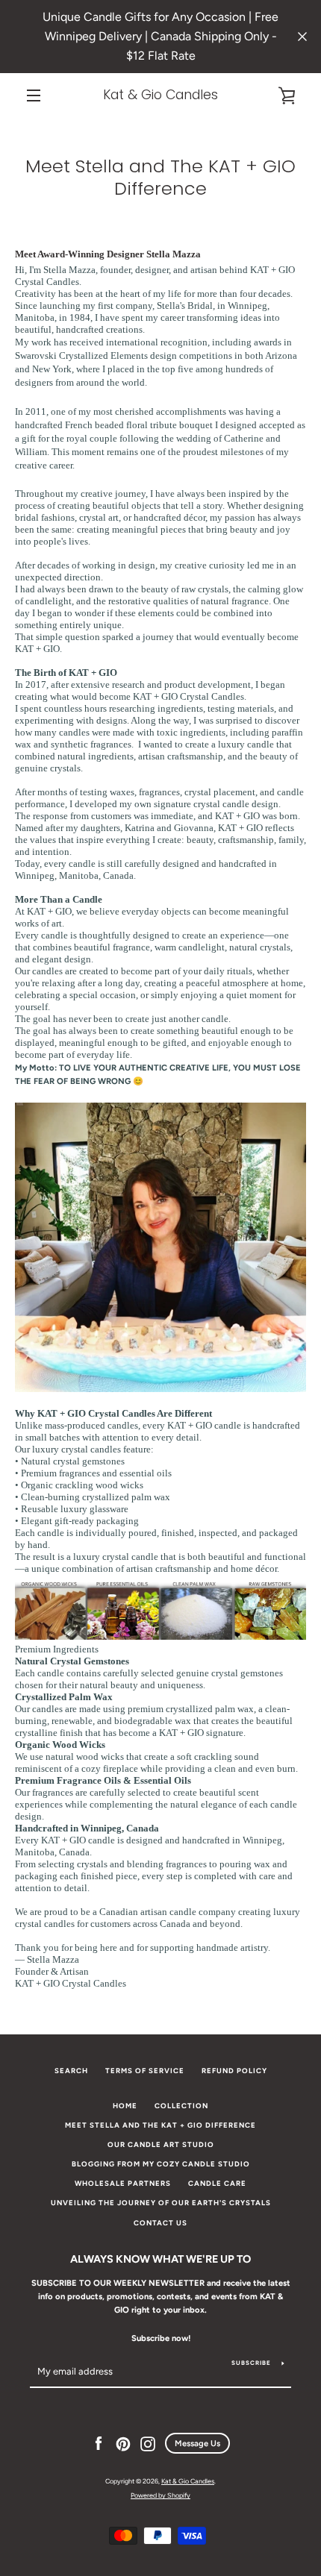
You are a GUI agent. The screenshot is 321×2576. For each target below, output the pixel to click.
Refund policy (234, 2071)
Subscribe (251, 2363)
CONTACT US (160, 2223)
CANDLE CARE (217, 2183)
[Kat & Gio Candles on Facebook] (99, 2443)
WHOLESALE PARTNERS (123, 2183)
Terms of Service (145, 2071)
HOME (125, 2106)
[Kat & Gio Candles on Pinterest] (123, 2443)
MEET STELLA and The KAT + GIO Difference (160, 2125)
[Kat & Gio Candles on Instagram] (148, 2443)
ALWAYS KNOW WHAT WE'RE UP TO (160, 2259)
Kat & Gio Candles (160, 95)
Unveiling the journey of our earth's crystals (161, 2203)
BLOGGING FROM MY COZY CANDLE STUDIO (161, 2164)
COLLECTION (181, 2106)
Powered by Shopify (160, 2495)
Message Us (197, 2443)
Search (71, 2071)
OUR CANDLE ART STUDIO (161, 2144)
